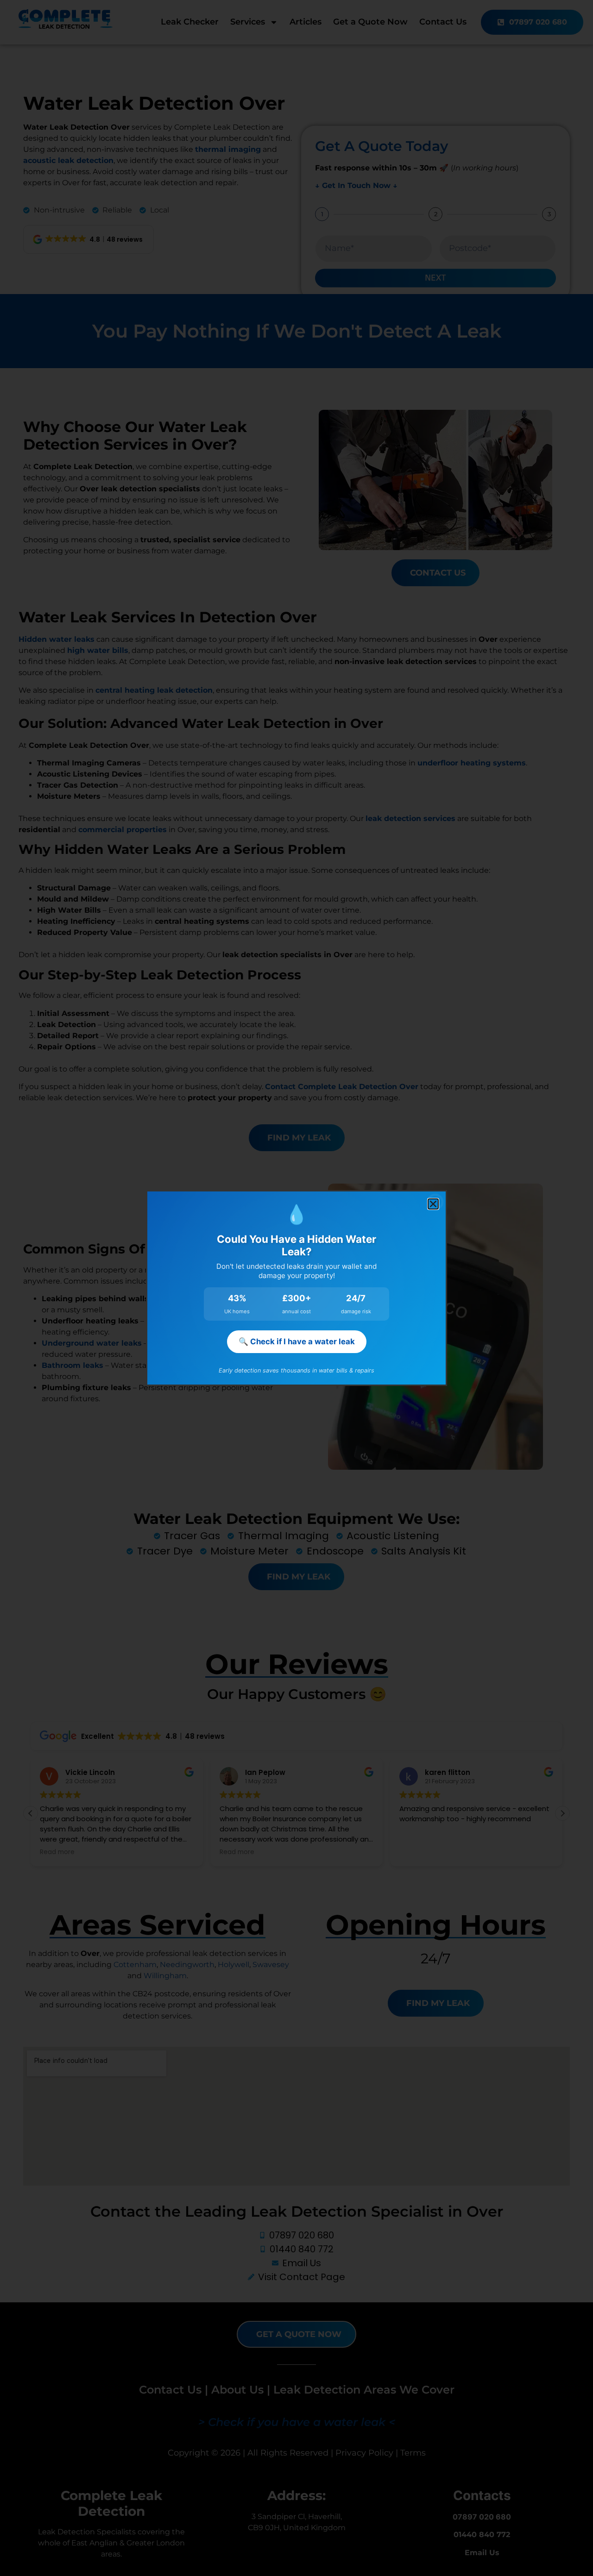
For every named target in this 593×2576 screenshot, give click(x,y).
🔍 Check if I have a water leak (297, 1341)
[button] (433, 1204)
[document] (296, 1288)
